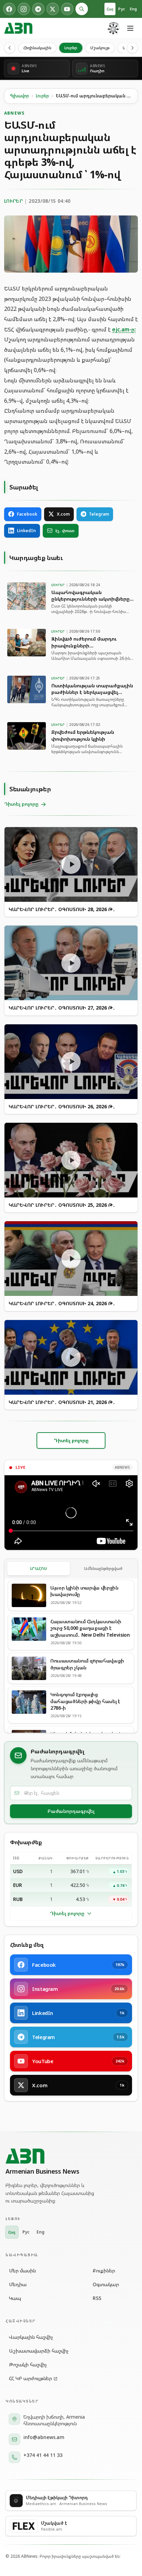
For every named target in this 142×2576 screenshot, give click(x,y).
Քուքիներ (104, 2271)
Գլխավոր (19, 96)
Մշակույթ (100, 48)
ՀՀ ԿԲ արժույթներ (31, 2378)
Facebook (27, 514)
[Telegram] (38, 9)
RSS (97, 2298)
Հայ (110, 9)
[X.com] (53, 9)
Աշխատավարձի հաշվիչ (39, 2351)
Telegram (99, 514)
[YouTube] (67, 9)
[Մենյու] (130, 28)
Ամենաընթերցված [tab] (103, 1568)
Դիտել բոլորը (67, 1913)
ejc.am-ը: (124, 329)
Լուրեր (71, 48)
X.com (63, 514)
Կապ (15, 2298)
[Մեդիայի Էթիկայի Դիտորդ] (114, 28)
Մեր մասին (22, 2271)
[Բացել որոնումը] (82, 9)
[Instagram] (24, 9)
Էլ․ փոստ (65, 531)
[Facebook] (9, 9)
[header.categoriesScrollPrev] (10, 48)
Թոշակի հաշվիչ (28, 2364)
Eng (133, 9)
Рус (122, 9)
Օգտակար (106, 2284)
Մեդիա (18, 2284)
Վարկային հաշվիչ (31, 2337)
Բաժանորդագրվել (71, 1811)
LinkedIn (26, 531)
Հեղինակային (37, 48)
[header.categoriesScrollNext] (132, 48)
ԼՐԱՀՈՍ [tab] (39, 1568)
